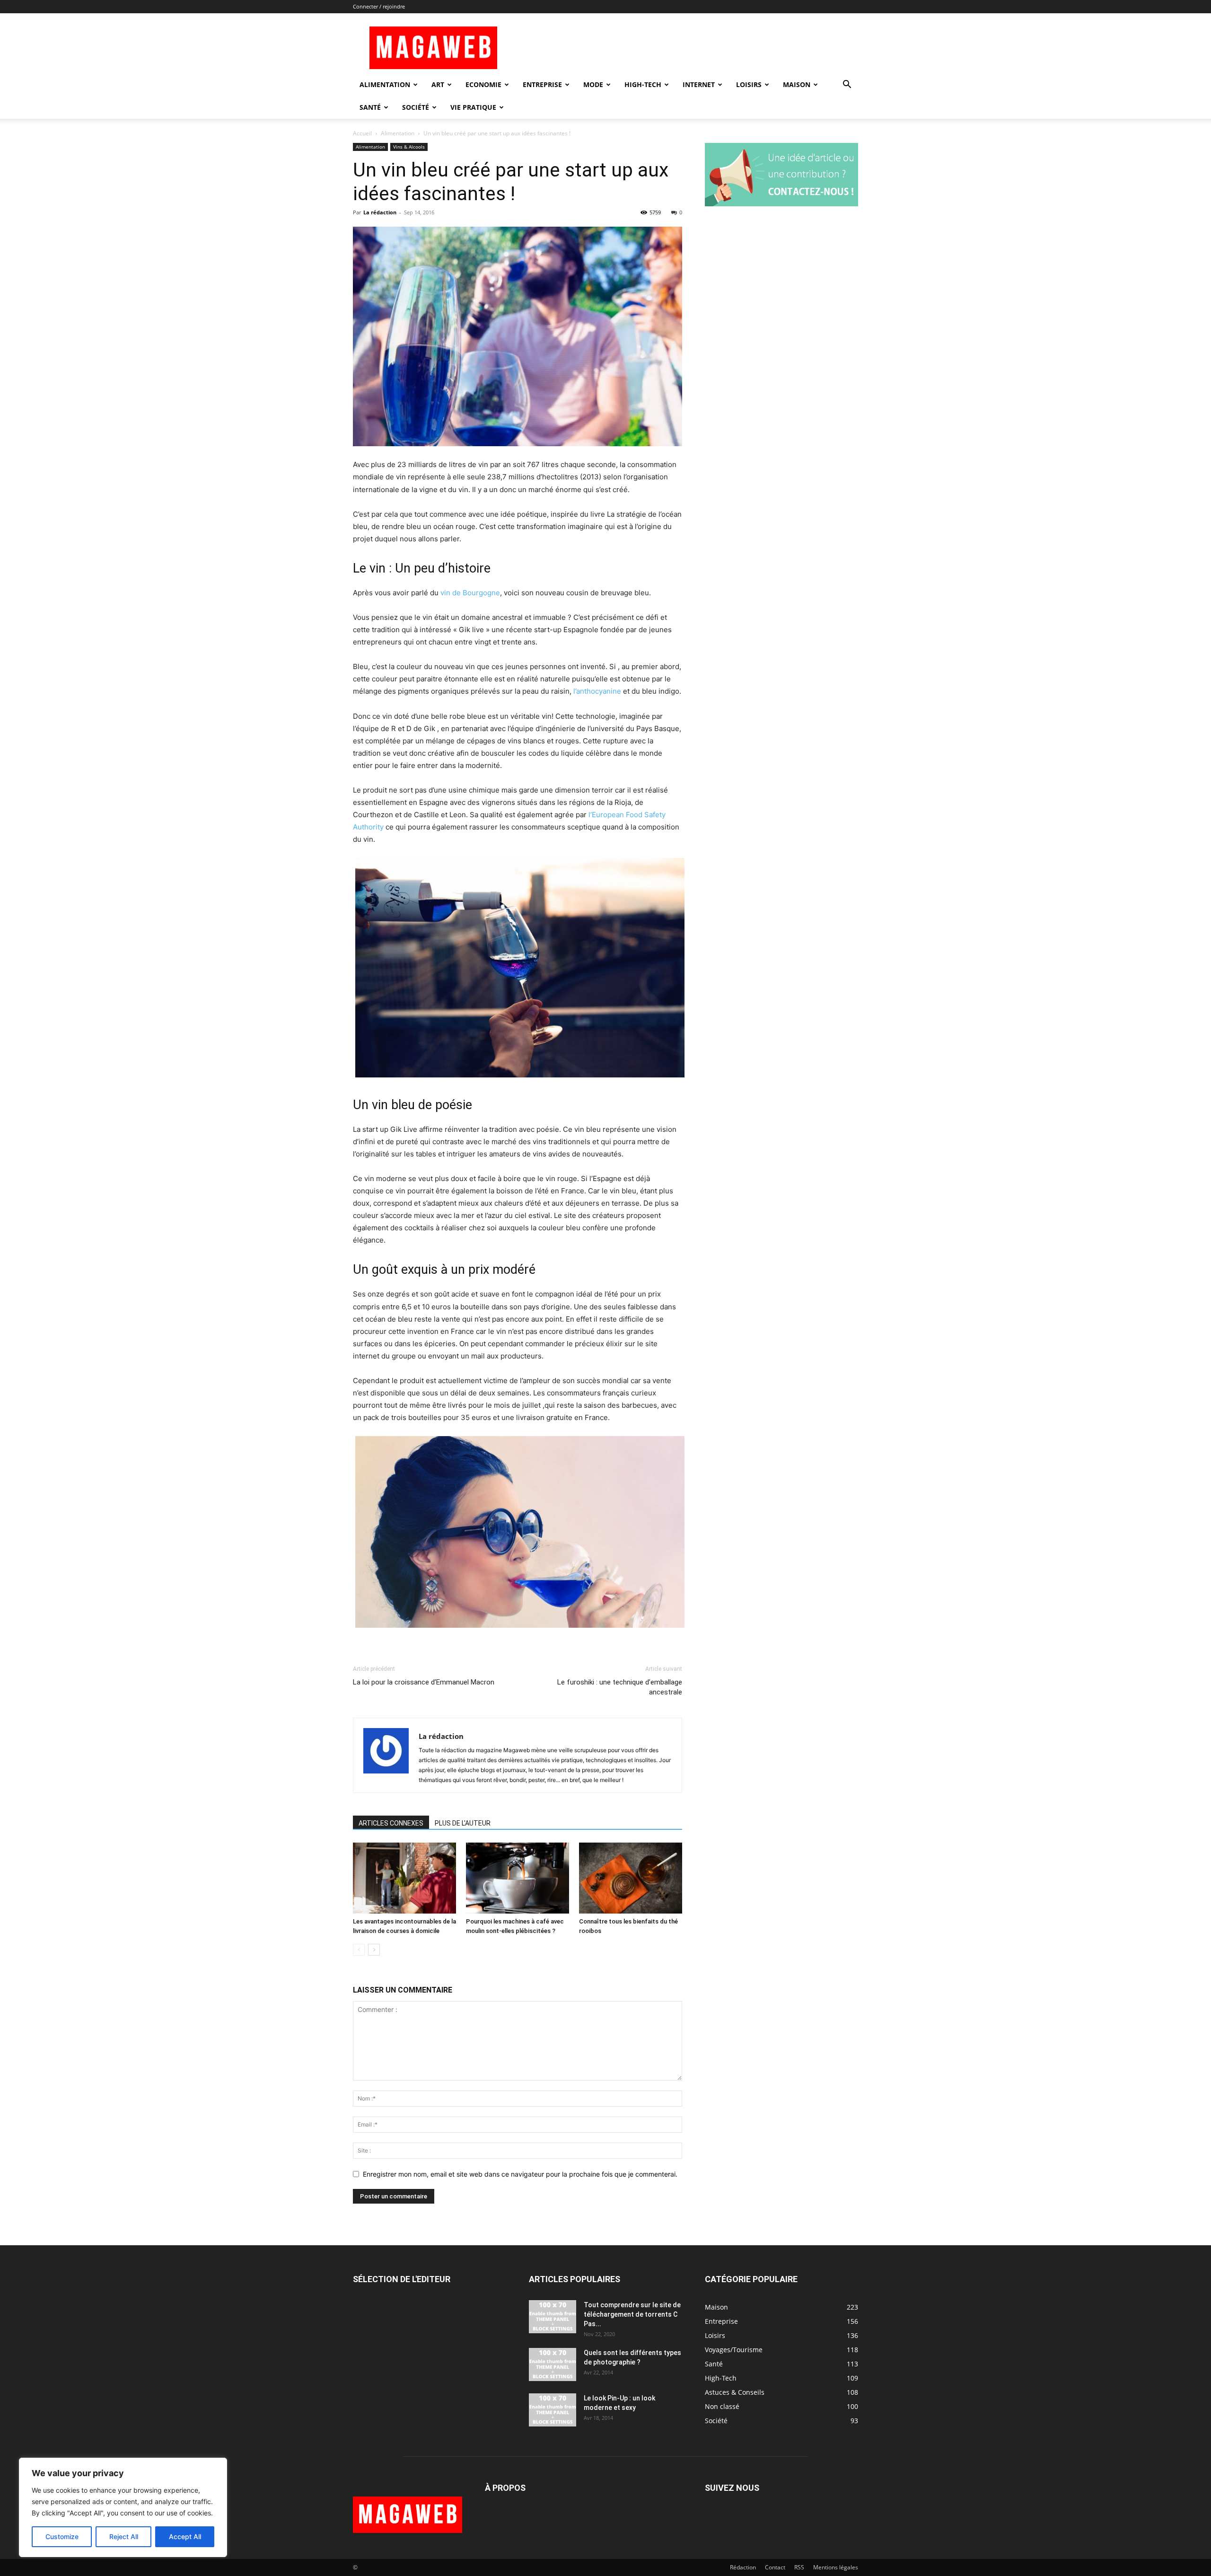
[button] (847, 85)
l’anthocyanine (597, 691)
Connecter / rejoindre (379, 6)
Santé (370, 107)
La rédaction (380, 212)
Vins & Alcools (409, 147)
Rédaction (743, 2567)
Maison (797, 84)
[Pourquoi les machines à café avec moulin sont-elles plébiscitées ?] (518, 1878)
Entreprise (542, 84)
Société (416, 107)
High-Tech (643, 84)
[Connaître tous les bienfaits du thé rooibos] (631, 1878)
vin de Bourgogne (470, 593)
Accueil (362, 133)
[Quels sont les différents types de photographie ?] (553, 2364)
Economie (483, 84)
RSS (799, 2567)
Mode (593, 84)
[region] (123, 2507)
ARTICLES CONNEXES (391, 1823)
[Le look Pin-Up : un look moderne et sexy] (553, 2410)
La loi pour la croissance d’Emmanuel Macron (424, 1682)
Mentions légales (836, 2567)
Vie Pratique (473, 107)
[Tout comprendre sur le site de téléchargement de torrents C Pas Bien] (553, 2317)
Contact (775, 2567)
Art (438, 84)
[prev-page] (359, 1950)
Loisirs (749, 84)
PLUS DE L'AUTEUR (463, 1823)
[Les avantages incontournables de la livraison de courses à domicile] (404, 1878)
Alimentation (385, 84)
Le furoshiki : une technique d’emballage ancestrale (620, 1687)
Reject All (124, 2536)
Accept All (185, 2536)
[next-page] (374, 1950)
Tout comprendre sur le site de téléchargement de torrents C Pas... (632, 2314)
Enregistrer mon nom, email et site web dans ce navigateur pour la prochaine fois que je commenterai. (520, 2174)
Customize (62, 2536)
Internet (699, 84)
